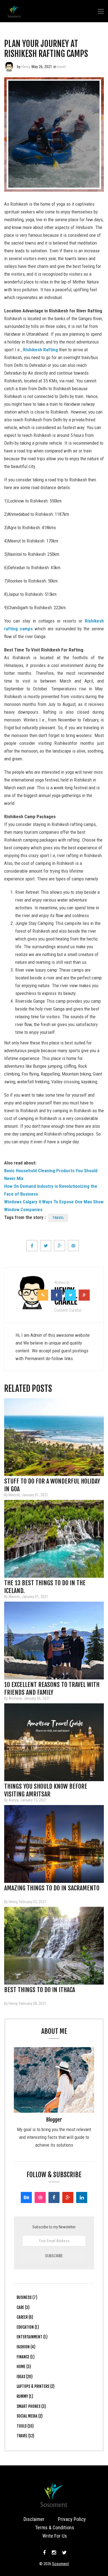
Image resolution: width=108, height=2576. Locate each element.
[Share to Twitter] (46, 1246)
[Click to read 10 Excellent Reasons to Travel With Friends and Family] (54, 1641)
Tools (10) (25, 2426)
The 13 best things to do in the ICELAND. (45, 1585)
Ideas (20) (25, 2377)
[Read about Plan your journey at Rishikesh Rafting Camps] (9, 67)
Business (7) (27, 2297)
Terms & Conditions (55, 2528)
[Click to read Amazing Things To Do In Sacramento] (54, 1844)
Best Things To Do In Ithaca (40, 1990)
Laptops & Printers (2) (36, 2386)
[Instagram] (54, 2553)
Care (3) (23, 2307)
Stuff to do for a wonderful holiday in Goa (52, 1483)
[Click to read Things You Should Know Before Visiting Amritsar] (54, 1742)
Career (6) (25, 2317)
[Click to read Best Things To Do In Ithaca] (54, 1946)
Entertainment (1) (32, 2337)
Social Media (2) (30, 2416)
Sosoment (61, 2564)
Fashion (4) (26, 2347)
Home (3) (24, 2367)
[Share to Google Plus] (60, 1246)
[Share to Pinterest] (73, 1246)
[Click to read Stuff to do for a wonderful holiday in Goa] (54, 1437)
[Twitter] (64, 2553)
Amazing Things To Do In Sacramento (52, 1888)
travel (61, 67)
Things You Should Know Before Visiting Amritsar (46, 1788)
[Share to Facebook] (32, 1246)
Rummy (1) (25, 2396)
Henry (26, 67)
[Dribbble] (40, 2197)
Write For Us (55, 2536)
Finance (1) (26, 2357)
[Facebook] (54, 2197)
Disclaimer (34, 2519)
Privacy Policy (72, 2519)
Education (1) (28, 2327)
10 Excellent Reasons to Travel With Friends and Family (52, 1686)
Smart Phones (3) (31, 2406)
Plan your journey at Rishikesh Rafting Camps (46, 49)
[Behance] (26, 2197)
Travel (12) (25, 2436)
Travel (58, 1218)
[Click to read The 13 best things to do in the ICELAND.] (54, 1539)
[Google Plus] (68, 2197)
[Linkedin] (82, 2197)
